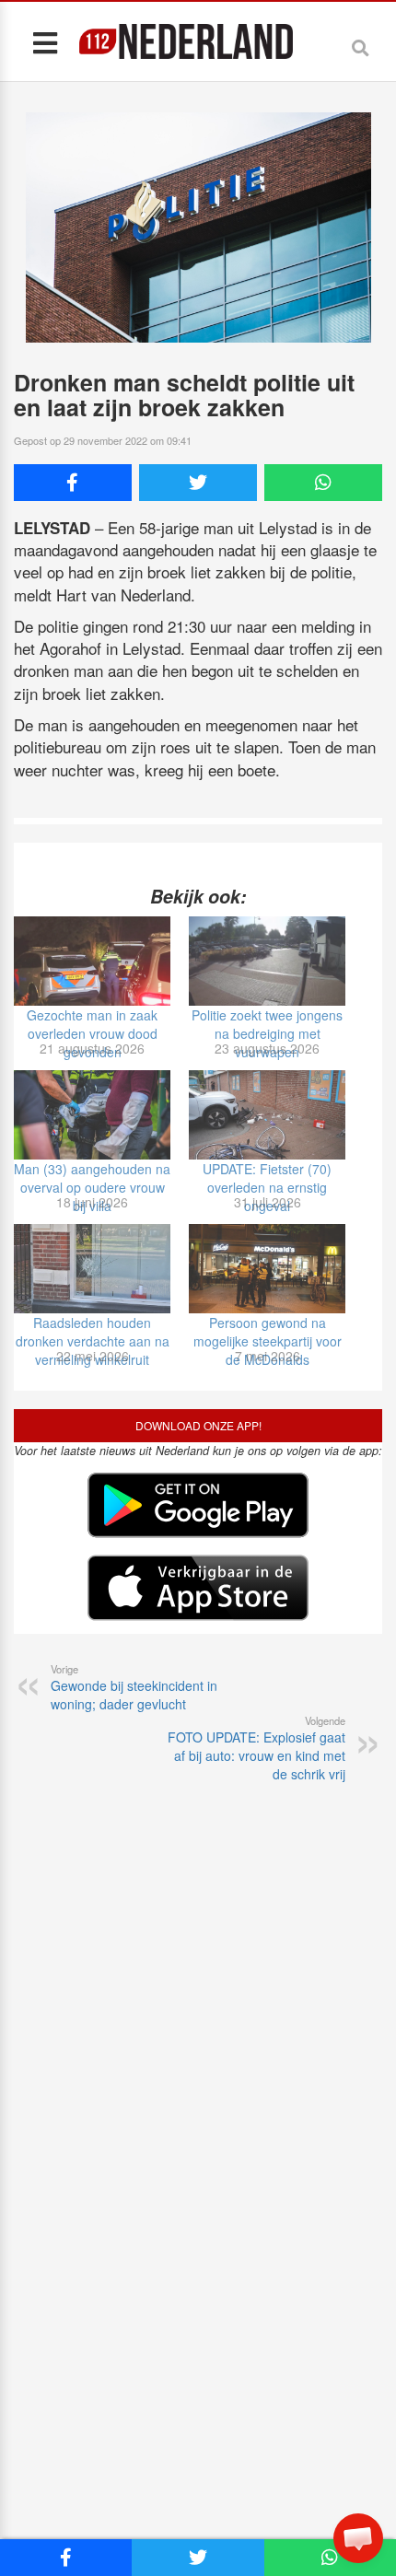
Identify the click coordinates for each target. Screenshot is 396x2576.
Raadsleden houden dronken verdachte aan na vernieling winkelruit (93, 1341)
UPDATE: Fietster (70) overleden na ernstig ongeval (267, 1187)
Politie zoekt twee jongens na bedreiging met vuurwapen (267, 1033)
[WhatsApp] (323, 483)
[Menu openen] (45, 42)
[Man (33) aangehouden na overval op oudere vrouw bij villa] (92, 1115)
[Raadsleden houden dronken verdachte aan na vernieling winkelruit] (92, 1269)
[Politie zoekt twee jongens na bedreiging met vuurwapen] (267, 961)
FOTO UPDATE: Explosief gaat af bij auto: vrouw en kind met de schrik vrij (256, 1748)
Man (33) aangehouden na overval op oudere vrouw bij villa (92, 1187)
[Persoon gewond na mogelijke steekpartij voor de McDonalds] (267, 1269)
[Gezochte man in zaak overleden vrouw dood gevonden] (92, 961)
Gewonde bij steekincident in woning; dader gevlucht (134, 1687)
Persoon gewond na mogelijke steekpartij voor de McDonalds (268, 1341)
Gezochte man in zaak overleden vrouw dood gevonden (92, 1033)
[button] (358, 2538)
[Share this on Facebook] (73, 483)
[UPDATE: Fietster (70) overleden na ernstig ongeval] (267, 1115)
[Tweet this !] (198, 483)
